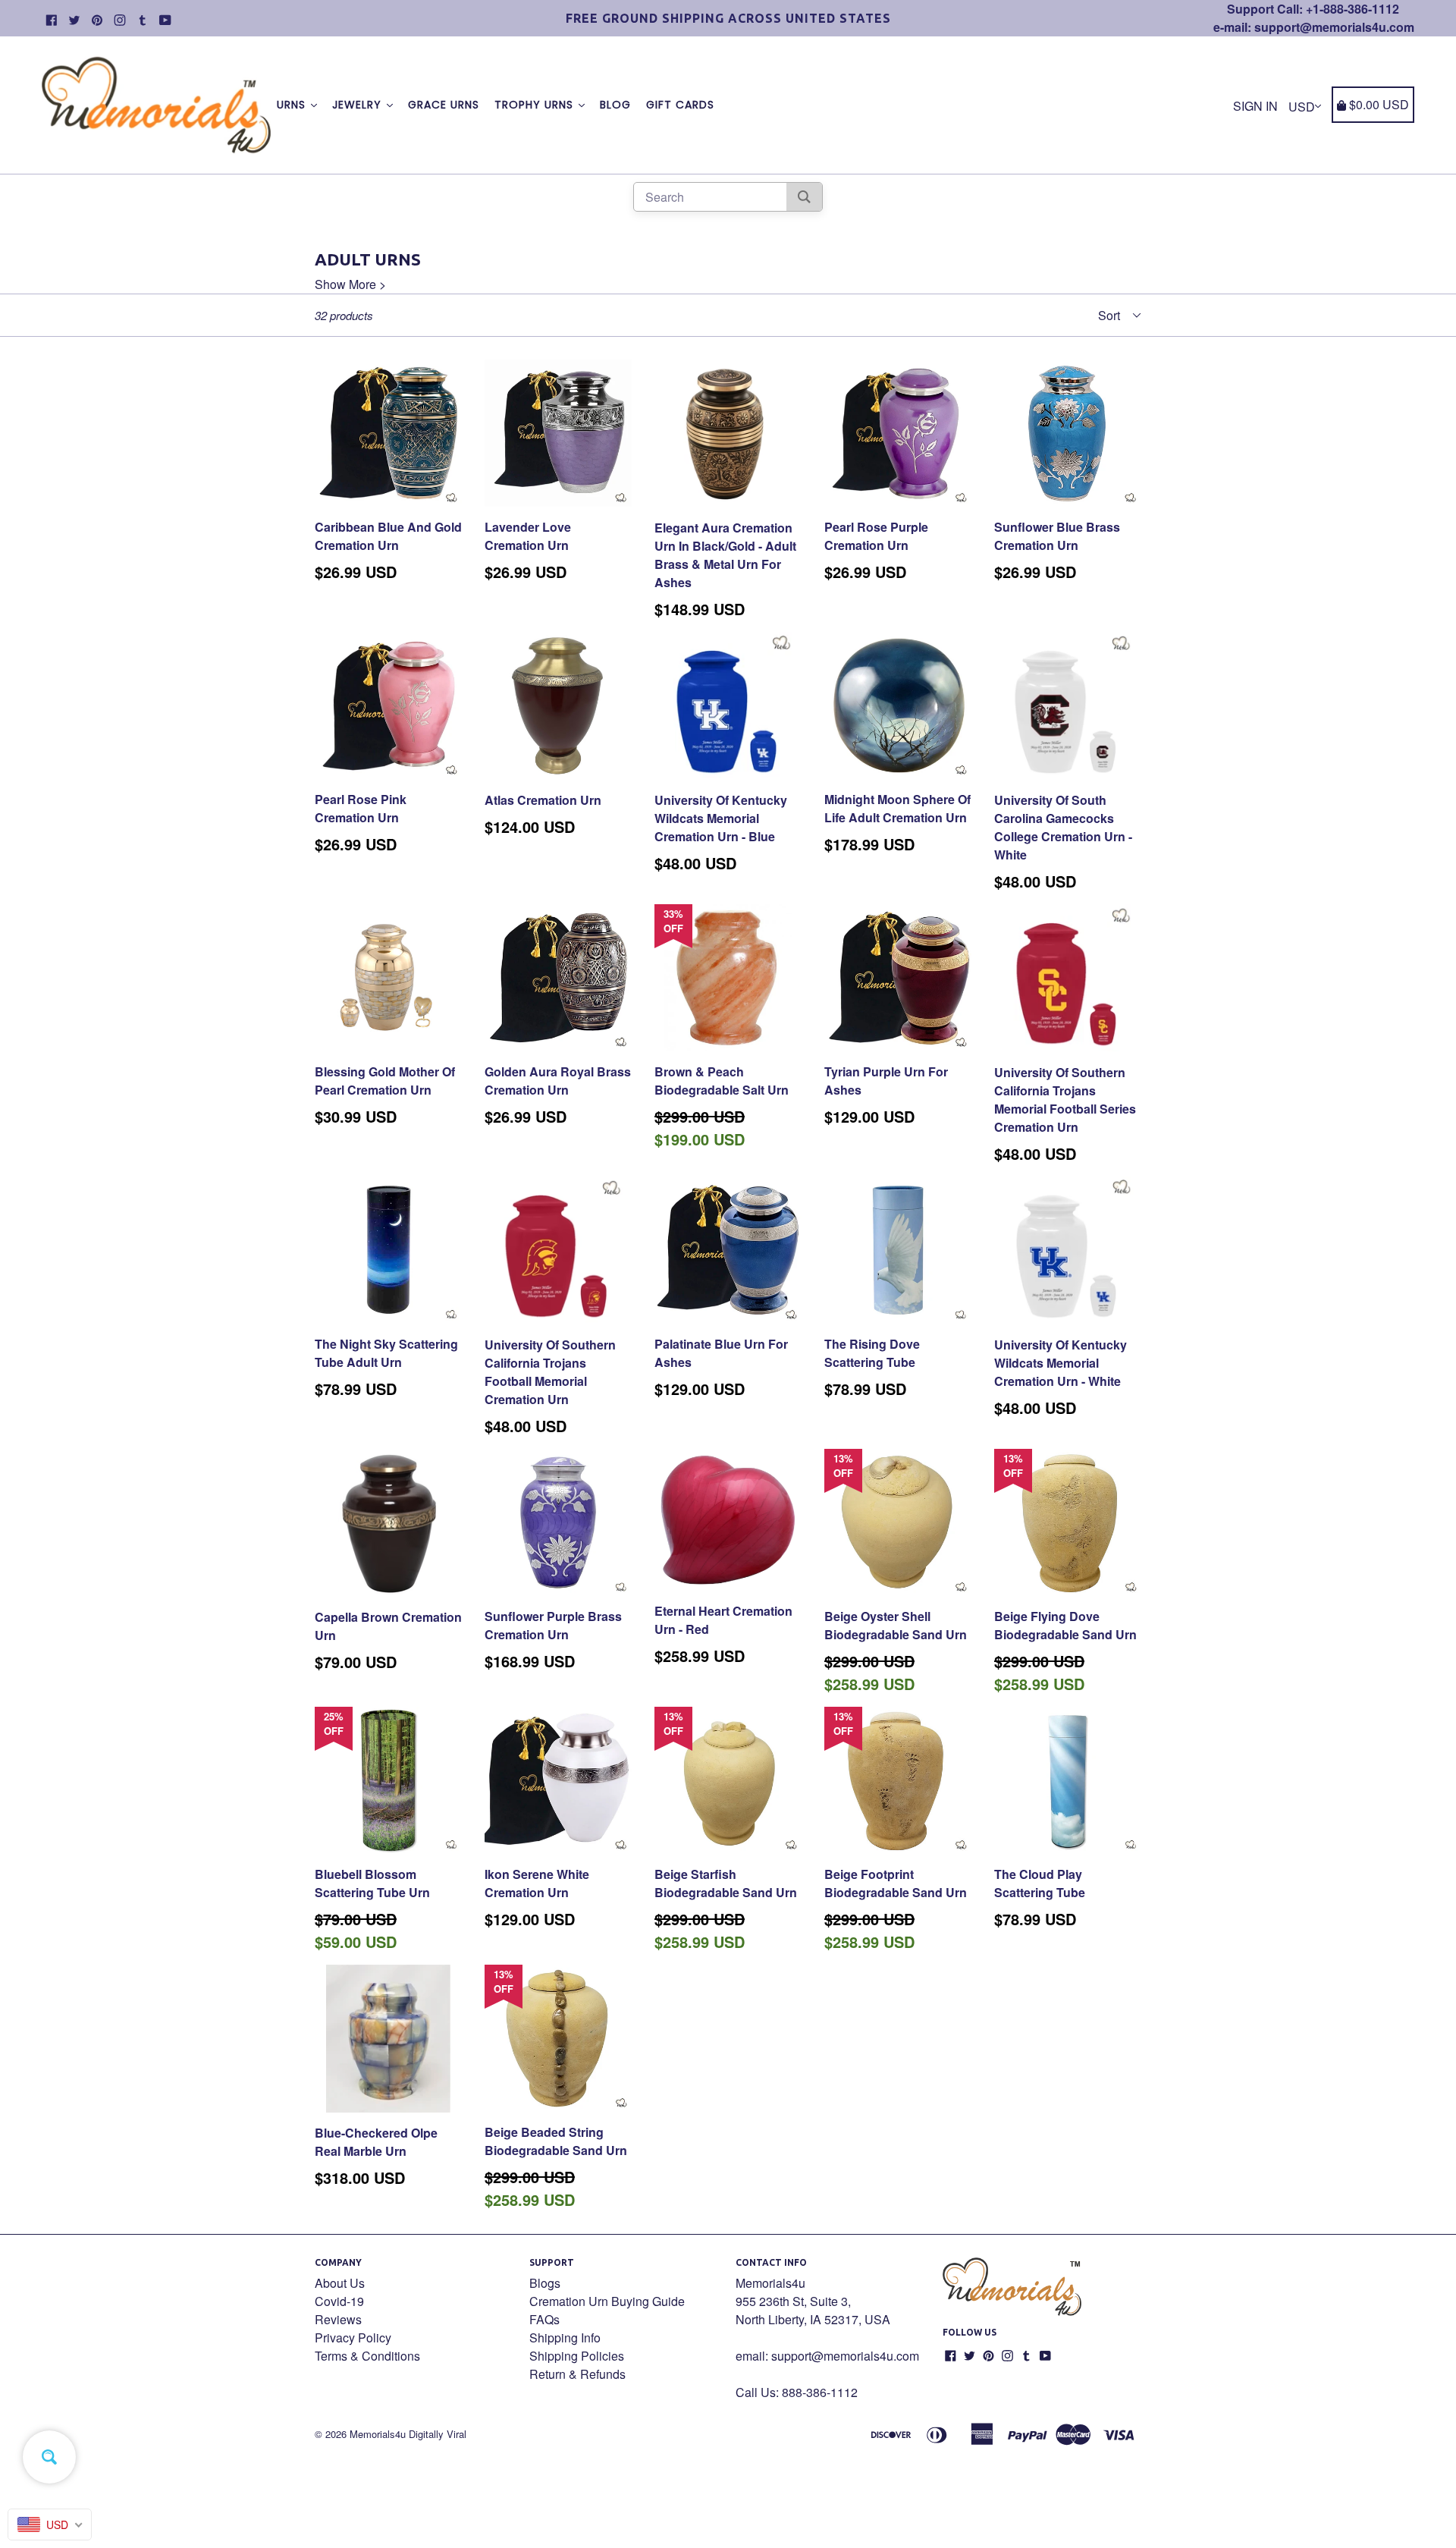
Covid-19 (339, 2301)
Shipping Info (565, 2337)
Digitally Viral (438, 2434)
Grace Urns (444, 105)
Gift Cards (680, 105)
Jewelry (359, 105)
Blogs (545, 2283)
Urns (293, 105)
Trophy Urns (536, 105)
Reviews (338, 2319)
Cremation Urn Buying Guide (607, 2301)
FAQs (544, 2319)
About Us (340, 2283)
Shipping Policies (577, 2356)
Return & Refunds (577, 2374)
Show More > (350, 284)
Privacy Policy (353, 2337)
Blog (615, 105)
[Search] (804, 197)
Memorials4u (378, 2434)
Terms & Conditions (367, 2356)
